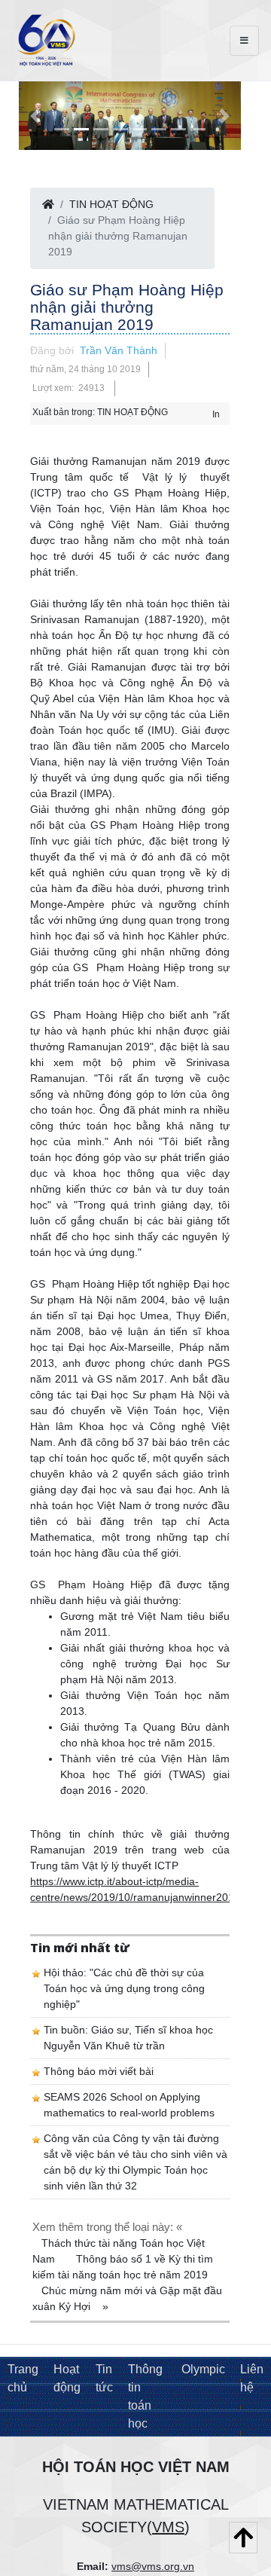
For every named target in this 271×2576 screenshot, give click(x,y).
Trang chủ (23, 2378)
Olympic (203, 2369)
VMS (168, 2527)
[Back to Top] (243, 2538)
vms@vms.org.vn (153, 2566)
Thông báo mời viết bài (99, 2071)
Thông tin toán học (145, 2396)
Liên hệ (252, 2378)
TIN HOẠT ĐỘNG (111, 204)
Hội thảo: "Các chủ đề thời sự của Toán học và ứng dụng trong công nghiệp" (124, 1988)
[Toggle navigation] (244, 41)
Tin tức (104, 2378)
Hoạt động (67, 2378)
